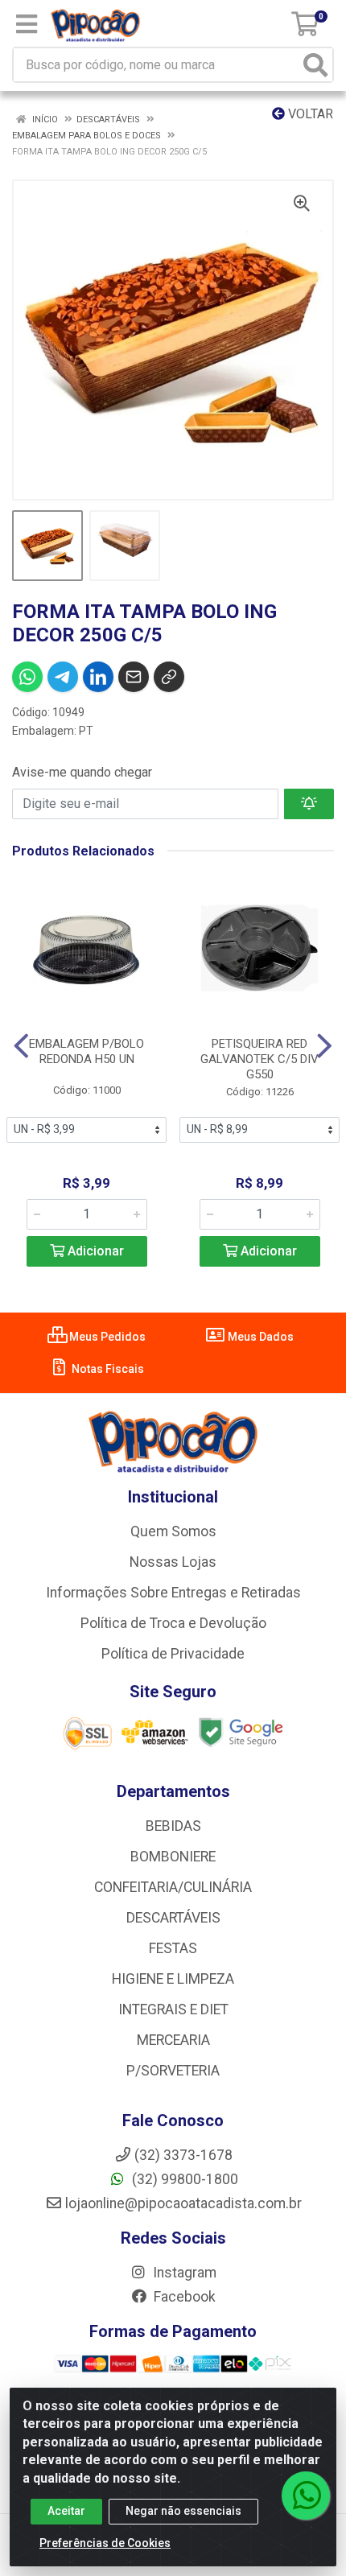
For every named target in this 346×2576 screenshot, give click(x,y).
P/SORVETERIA (173, 2071)
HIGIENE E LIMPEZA (173, 1979)
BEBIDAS (173, 1826)
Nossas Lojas (173, 1562)
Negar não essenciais (183, 2511)
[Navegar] (21, 1046)
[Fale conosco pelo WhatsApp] (306, 2496)
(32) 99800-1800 (183, 2179)
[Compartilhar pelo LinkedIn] (98, 677)
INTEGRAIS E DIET (173, 2009)
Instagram (183, 2273)
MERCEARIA (173, 2040)
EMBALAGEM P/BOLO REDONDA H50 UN (86, 1051)
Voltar (309, 114)
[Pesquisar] (315, 65)
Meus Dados (259, 1337)
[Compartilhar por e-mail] (134, 677)
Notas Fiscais (107, 1369)
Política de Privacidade (173, 1654)
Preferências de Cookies (105, 2543)
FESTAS (173, 1948)
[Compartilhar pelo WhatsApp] (27, 677)
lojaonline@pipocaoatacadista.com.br (183, 2203)
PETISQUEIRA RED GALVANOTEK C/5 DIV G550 (259, 1059)
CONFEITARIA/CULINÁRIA (173, 1887)
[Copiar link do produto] (169, 677)
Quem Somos (173, 1531)
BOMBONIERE (173, 1857)
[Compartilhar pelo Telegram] (63, 677)
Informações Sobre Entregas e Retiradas (173, 1593)
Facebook (183, 2297)
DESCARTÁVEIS (173, 1918)
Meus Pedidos (106, 1337)
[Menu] (27, 24)
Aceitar (66, 2511)
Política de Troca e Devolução (173, 1623)
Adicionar (94, 1251)
